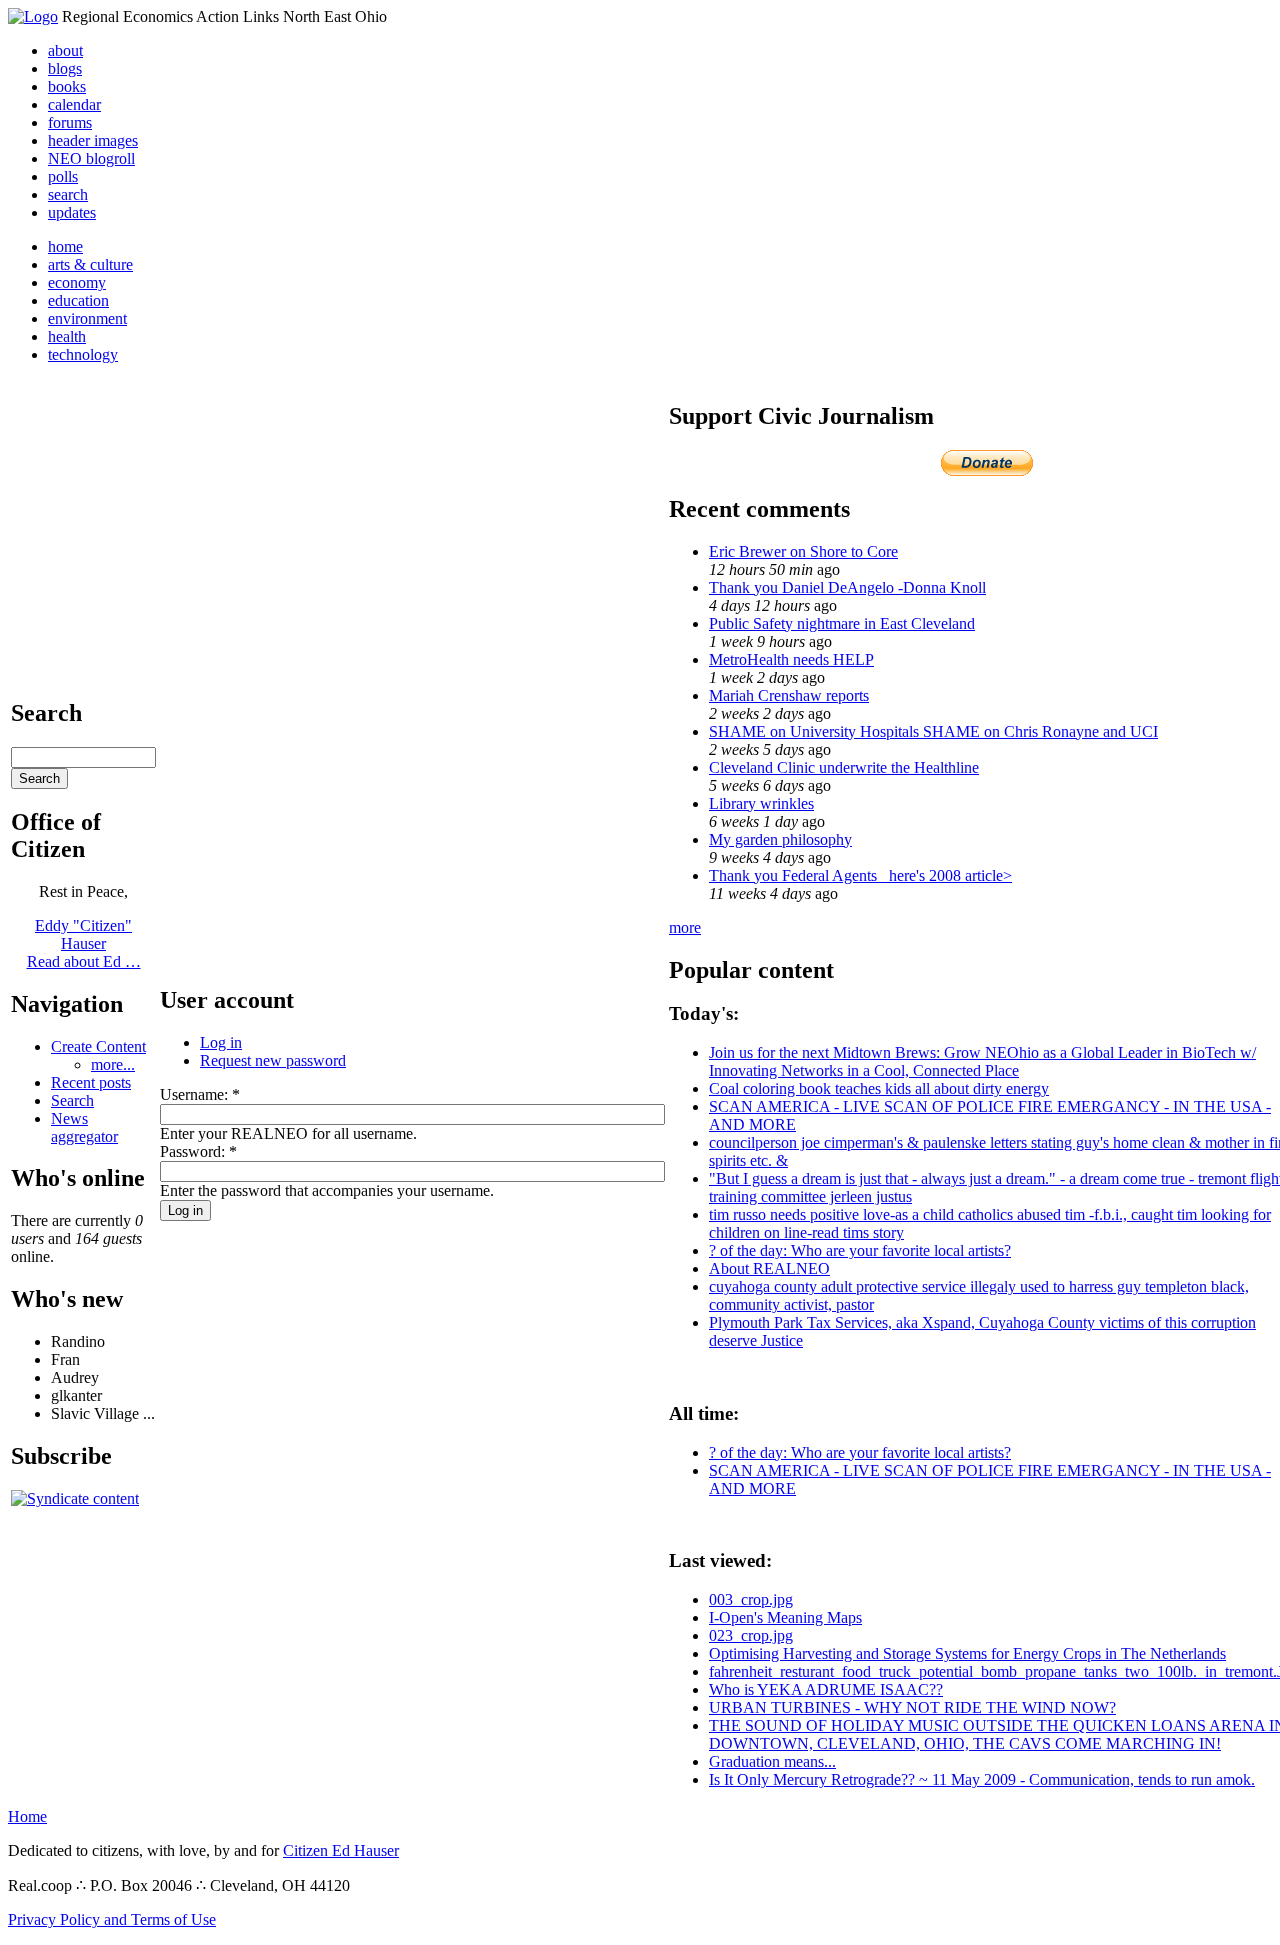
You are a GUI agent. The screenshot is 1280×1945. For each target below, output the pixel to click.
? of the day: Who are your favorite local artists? (860, 1250)
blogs (65, 68)
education (78, 300)
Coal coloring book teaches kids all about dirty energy (879, 1088)
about (65, 50)
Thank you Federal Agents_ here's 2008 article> (860, 875)
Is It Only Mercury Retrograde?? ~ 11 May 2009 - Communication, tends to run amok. (982, 1779)
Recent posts (91, 1082)
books (67, 86)
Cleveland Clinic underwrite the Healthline (844, 767)
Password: (198, 1151)
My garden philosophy (780, 839)
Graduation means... (772, 1761)
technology (83, 354)
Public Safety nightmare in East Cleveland (842, 623)
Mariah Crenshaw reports (789, 695)
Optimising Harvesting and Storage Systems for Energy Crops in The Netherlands (967, 1653)
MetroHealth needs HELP (791, 659)
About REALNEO (769, 1268)
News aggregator (84, 1127)
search (68, 194)
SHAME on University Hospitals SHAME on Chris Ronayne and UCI (933, 731)
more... (113, 1064)
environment (87, 318)
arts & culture (90, 264)
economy (77, 282)
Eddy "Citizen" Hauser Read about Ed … (84, 943)
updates (72, 212)
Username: (200, 1094)
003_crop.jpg (751, 1599)
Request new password (273, 1060)
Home (27, 1816)
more (685, 927)
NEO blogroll (91, 158)
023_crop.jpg (751, 1635)
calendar (74, 104)
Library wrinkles (761, 803)
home (65, 246)
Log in (221, 1042)
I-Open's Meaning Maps (785, 1617)
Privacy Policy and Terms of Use (112, 1919)
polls (63, 176)
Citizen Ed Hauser (341, 1850)
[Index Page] (33, 16)
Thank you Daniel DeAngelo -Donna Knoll (847, 587)
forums (70, 122)
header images (93, 140)
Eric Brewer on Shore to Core (803, 551)
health (67, 336)
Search (72, 1100)
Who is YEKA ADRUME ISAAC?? (826, 1689)
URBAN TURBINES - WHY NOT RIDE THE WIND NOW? (912, 1707)
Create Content (98, 1046)
